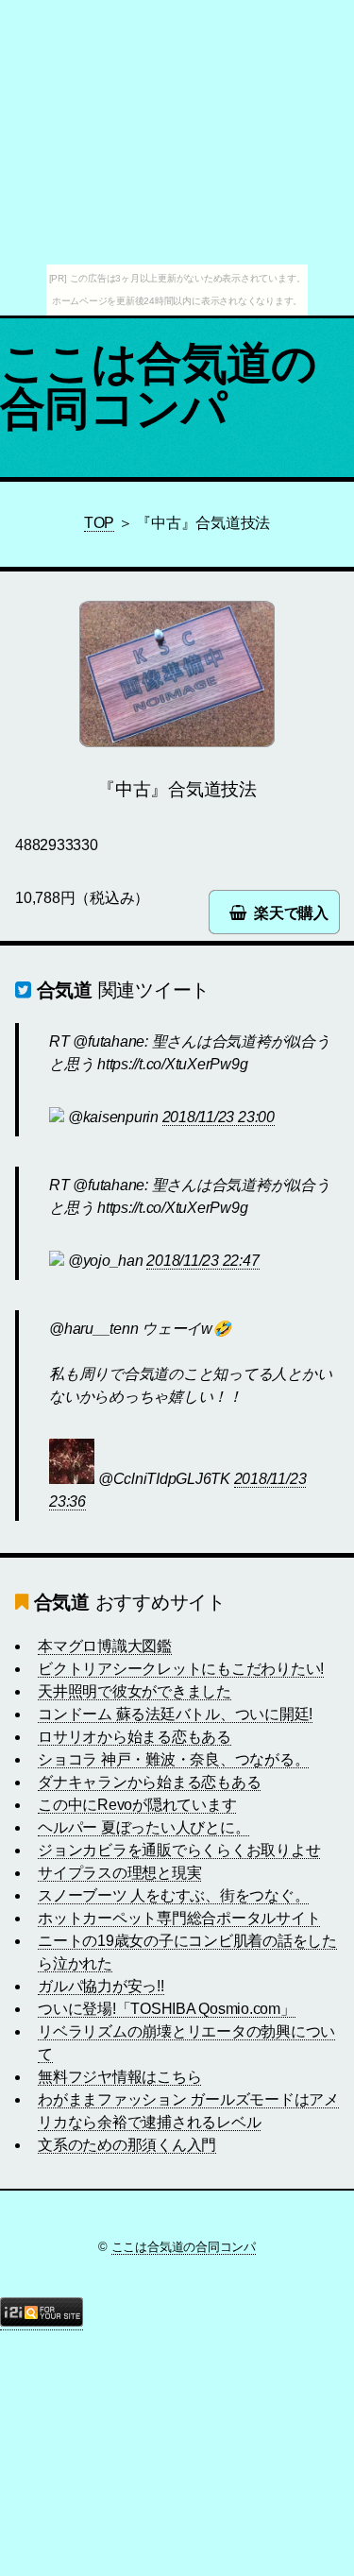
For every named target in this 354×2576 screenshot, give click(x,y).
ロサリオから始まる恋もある (135, 1737)
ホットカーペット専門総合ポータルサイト (179, 1918)
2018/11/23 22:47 (202, 1261)
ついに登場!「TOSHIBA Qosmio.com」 (167, 2009)
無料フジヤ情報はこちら (119, 2077)
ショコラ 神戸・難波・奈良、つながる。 (173, 1759)
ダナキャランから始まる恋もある (149, 1782)
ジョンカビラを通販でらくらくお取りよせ (179, 1850)
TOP (99, 523)
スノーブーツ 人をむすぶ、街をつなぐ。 (173, 1895)
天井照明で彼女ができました (135, 1691)
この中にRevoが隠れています (137, 1805)
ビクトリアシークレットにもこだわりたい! (181, 1669)
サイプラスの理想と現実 (119, 1873)
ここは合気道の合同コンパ (159, 386)
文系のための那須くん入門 (127, 2145)
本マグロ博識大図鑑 (105, 1646)
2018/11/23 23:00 (219, 1117)
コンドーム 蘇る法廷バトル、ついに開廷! (175, 1714)
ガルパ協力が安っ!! (101, 1986)
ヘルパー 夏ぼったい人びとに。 (143, 1827)
